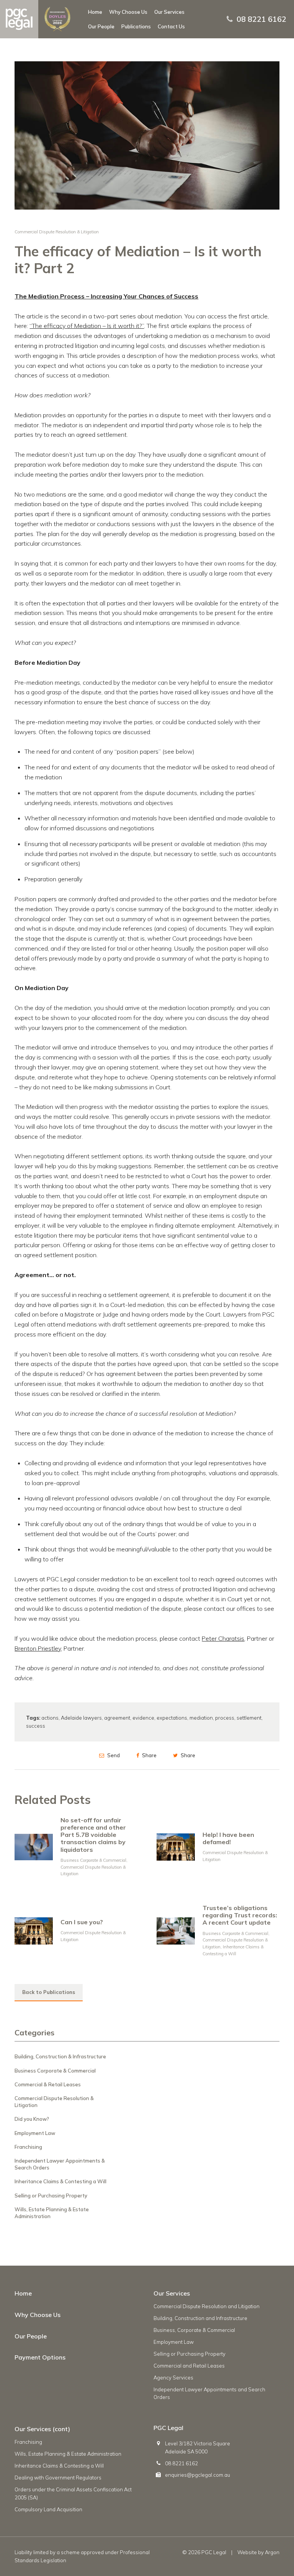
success (36, 1726)
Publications (136, 26)
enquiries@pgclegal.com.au (198, 2475)
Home (95, 12)
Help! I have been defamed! (228, 1838)
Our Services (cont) (42, 2429)
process (225, 1718)
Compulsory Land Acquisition (48, 2509)
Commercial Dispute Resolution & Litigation (57, 232)
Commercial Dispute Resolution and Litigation (207, 2306)
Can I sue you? (82, 1922)
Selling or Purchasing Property (51, 2196)
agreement (117, 1718)
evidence (143, 1718)
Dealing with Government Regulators (58, 2478)
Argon (272, 2552)
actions (50, 1718)
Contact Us (171, 26)
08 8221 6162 (261, 19)
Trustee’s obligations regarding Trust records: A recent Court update (240, 1915)
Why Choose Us (128, 12)
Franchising (28, 2147)
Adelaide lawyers (81, 1718)
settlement (249, 1718)
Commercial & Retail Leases (48, 2084)
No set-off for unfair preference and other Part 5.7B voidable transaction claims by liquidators (93, 1835)
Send (113, 1755)
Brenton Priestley (38, 1648)
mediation (201, 1718)
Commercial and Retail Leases (189, 2366)
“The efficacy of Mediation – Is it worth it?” (87, 326)
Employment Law (35, 2133)
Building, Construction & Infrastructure (60, 2056)
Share (149, 1755)
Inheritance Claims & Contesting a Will (60, 2181)
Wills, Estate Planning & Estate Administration (68, 2454)
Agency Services (173, 2378)
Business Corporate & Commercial (93, 1860)
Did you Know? (32, 2119)
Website (247, 2552)
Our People (101, 26)
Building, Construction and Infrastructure (200, 2318)
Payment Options (40, 2357)
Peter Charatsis (223, 1638)
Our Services (169, 12)
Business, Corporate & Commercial (194, 2330)
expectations (172, 1718)
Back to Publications (49, 1992)
